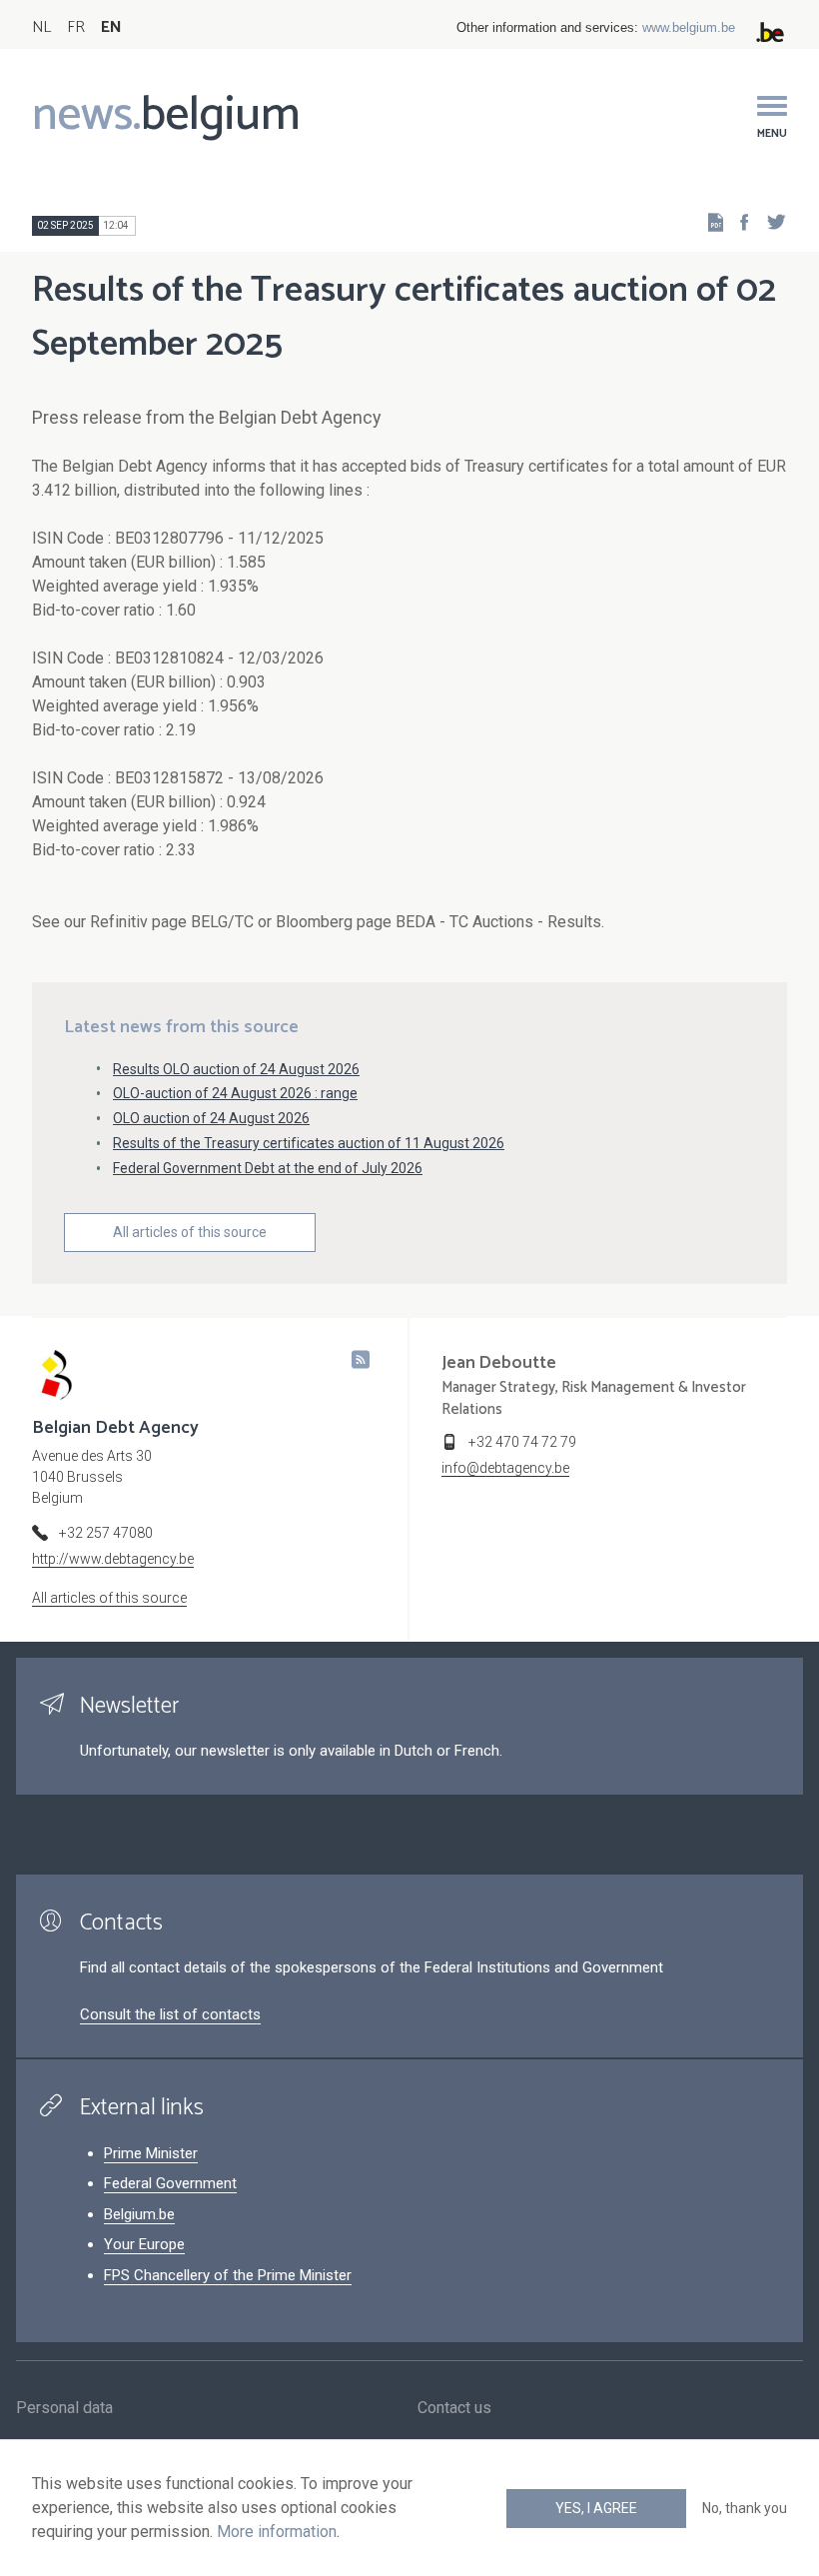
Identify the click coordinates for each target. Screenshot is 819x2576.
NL (41, 27)
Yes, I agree (596, 2508)
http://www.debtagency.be (113, 1559)
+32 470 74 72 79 (522, 1442)
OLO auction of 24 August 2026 (211, 1118)
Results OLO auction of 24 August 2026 (236, 1069)
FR (76, 27)
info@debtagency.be (505, 1468)
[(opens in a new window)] (738, 221)
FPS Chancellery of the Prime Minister (228, 2275)
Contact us (454, 2408)
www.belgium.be (689, 27)
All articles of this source (190, 1232)
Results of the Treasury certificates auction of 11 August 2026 (309, 1143)
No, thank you (745, 2508)
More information (277, 2532)
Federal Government (170, 2183)
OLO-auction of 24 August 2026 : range (235, 1093)
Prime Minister (151, 2153)
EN (111, 27)
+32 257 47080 (106, 1533)
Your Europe (144, 2244)
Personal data (64, 2408)
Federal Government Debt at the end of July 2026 (268, 1168)
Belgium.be (139, 2214)
